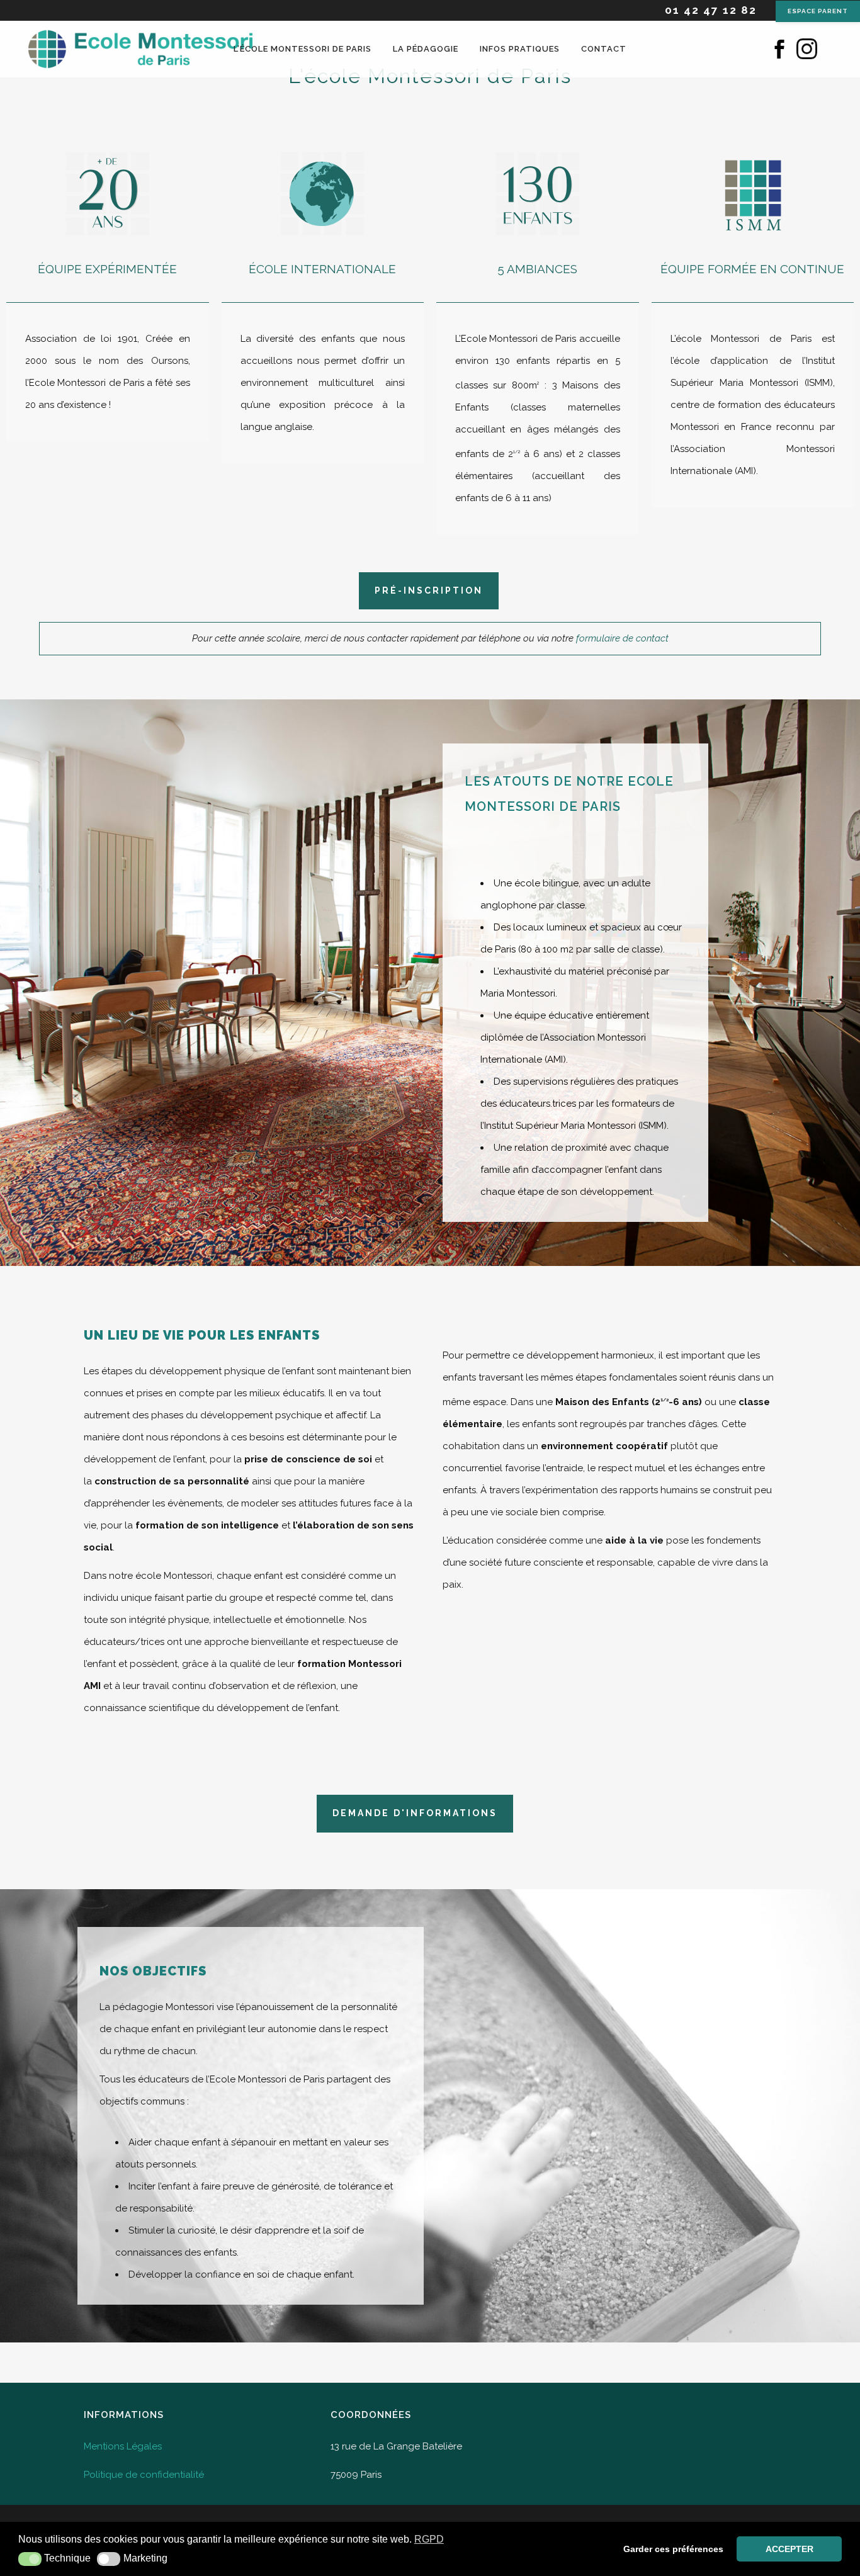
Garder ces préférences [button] (673, 2549)
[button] (30, 2559)
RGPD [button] (429, 2539)
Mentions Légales (123, 2446)
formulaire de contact (622, 638)
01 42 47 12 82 (711, 10)
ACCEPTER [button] (789, 2549)
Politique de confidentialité (144, 2475)
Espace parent (818, 11)
